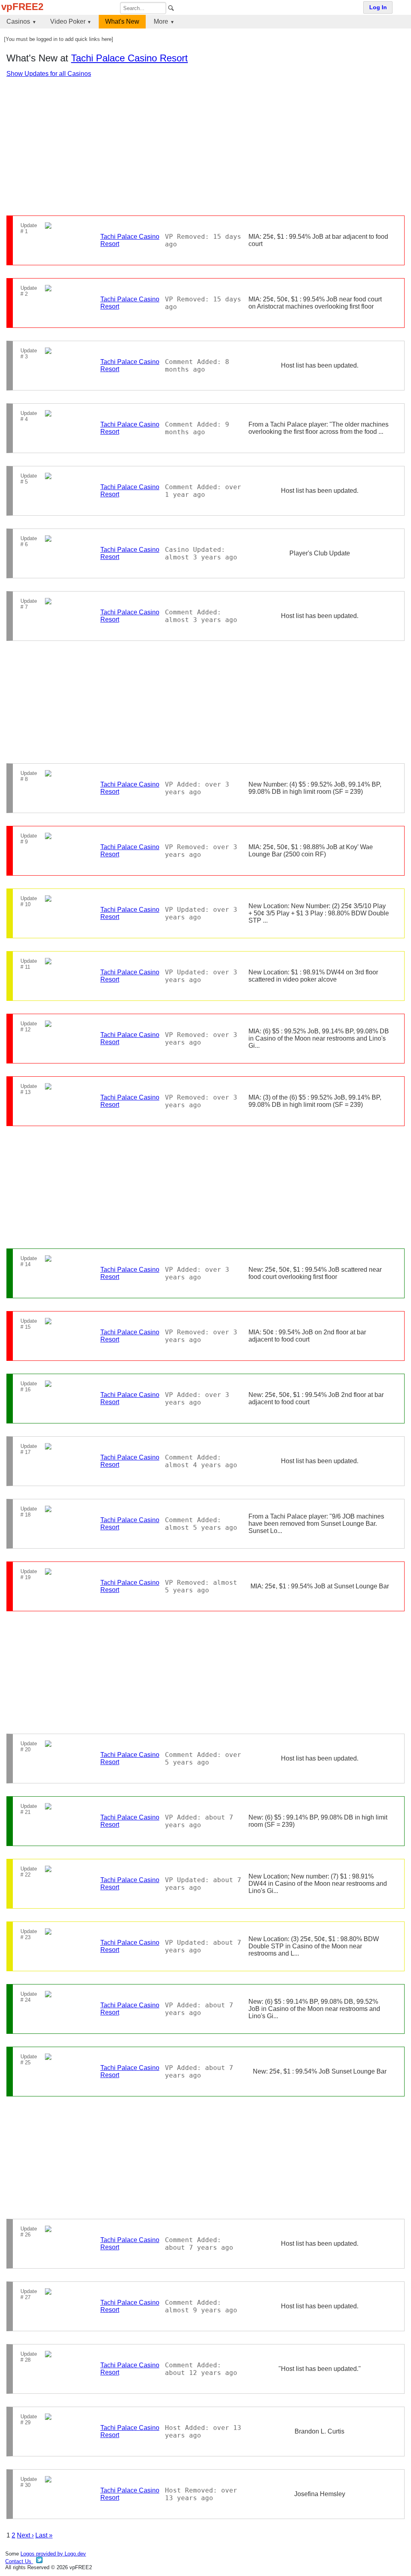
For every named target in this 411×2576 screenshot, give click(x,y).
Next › (25, 2535)
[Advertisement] (205, 146)
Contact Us (19, 2561)
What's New (122, 21)
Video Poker (68, 21)
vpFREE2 (22, 7)
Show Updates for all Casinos (49, 74)
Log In (378, 7)
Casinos (18, 21)
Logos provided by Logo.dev (53, 2554)
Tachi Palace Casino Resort (129, 58)
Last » (44, 2535)
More (161, 21)
